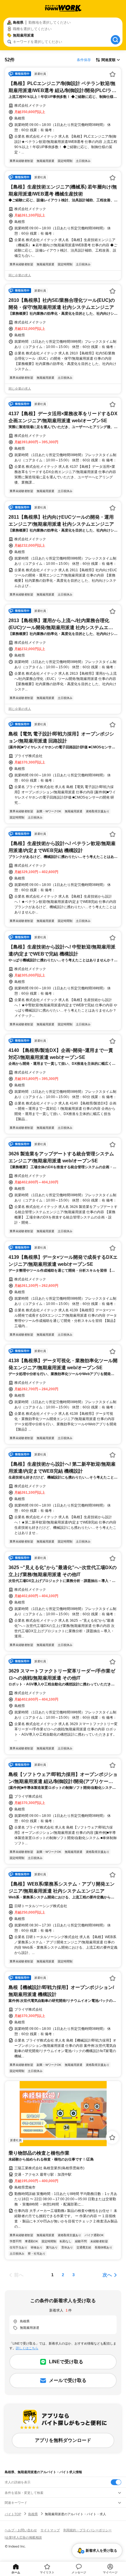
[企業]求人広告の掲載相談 (23, 2537)
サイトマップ (50, 2530)
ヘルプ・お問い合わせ (21, 2530)
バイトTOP (13, 2514)
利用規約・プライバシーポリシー (87, 2530)
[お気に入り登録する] (113, 74)
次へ (107, 2275)
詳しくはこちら (27, 2348)
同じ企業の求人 (20, 275)
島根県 (33, 2514)
